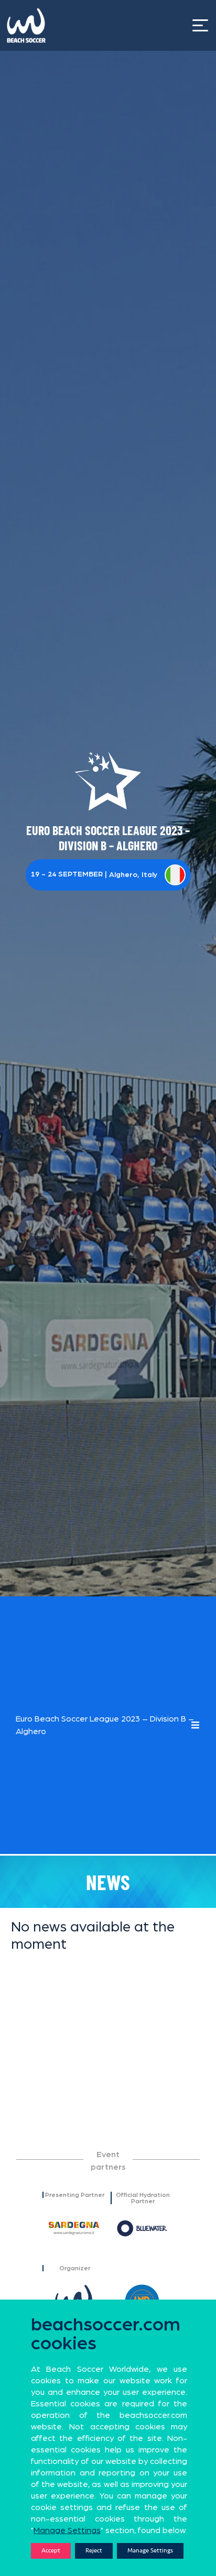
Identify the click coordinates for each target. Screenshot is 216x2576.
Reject (94, 2551)
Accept (51, 2551)
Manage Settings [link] (67, 2530)
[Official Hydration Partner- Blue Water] (142, 2228)
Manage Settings (150, 2551)
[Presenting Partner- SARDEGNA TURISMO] (74, 2228)
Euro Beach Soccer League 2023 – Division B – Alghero (105, 1725)
